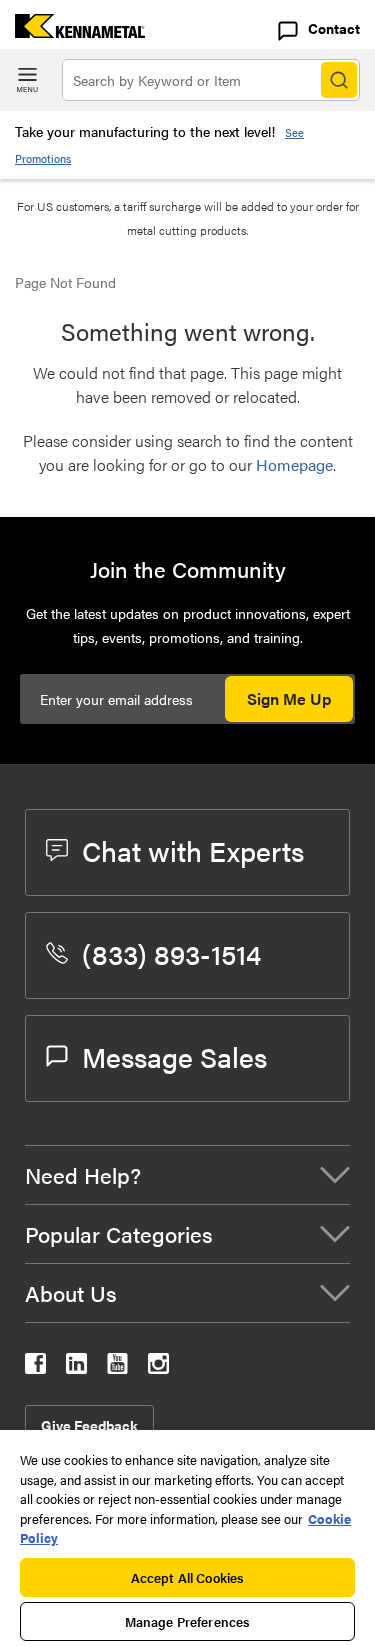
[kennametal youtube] (117, 1367)
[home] (72, 31)
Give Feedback (89, 1425)
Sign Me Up (289, 698)
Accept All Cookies (187, 1577)
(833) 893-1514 (171, 953)
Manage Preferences (187, 1621)
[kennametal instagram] (158, 1367)
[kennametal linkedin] (76, 1367)
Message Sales (174, 1056)
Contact (334, 28)
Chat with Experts (193, 850)
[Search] (339, 80)
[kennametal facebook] (35, 1367)
